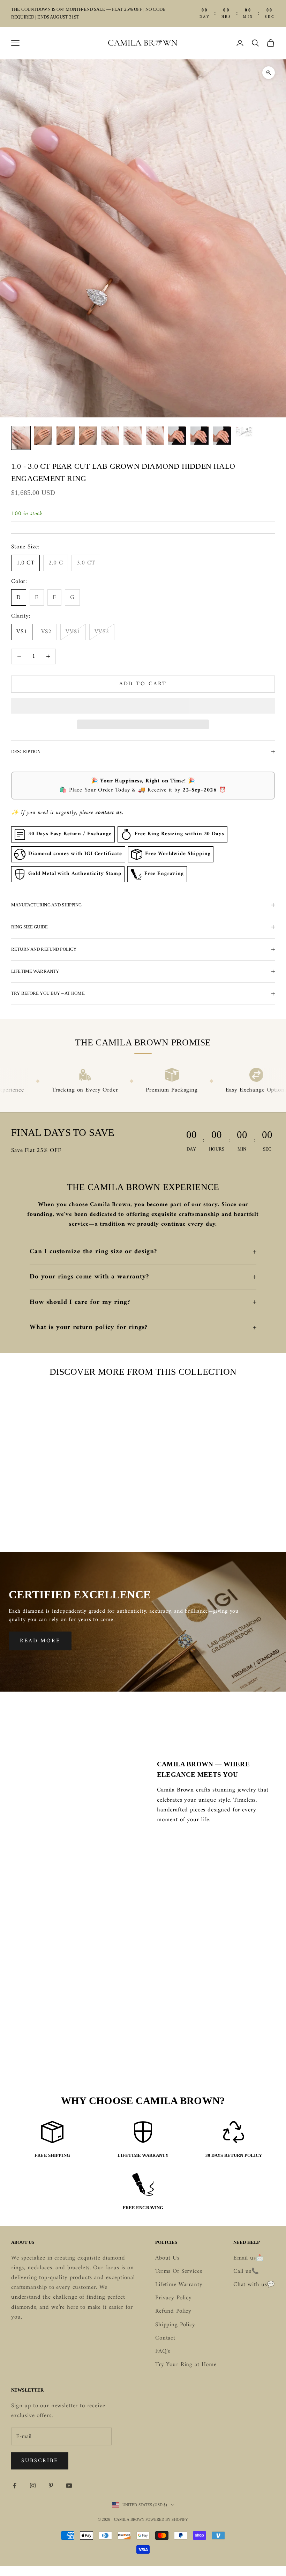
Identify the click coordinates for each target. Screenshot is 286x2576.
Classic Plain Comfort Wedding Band (52, 1509)
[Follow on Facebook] (15, 2486)
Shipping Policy (175, 2325)
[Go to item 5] (110, 436)
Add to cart (143, 684)
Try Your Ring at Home (186, 2365)
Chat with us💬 (254, 2285)
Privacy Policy (174, 2298)
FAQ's (163, 2351)
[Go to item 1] (21, 438)
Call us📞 (246, 2271)
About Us (167, 2258)
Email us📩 (249, 2258)
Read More (40, 1641)
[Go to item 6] (133, 436)
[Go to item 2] (43, 436)
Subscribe (40, 2461)
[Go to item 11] (244, 432)
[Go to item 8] (177, 436)
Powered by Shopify (167, 2519)
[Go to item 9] (200, 436)
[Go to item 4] (88, 436)
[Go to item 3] (66, 436)
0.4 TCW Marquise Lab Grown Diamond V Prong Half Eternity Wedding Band (234, 1513)
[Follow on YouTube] (69, 2486)
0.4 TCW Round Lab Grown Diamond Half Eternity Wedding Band (143, 1513)
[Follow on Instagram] (33, 2486)
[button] (143, 706)
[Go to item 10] (222, 436)
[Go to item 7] (155, 436)
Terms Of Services (179, 2271)
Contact (165, 2338)
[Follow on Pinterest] (51, 2486)
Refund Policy (173, 2311)
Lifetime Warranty (179, 2285)
